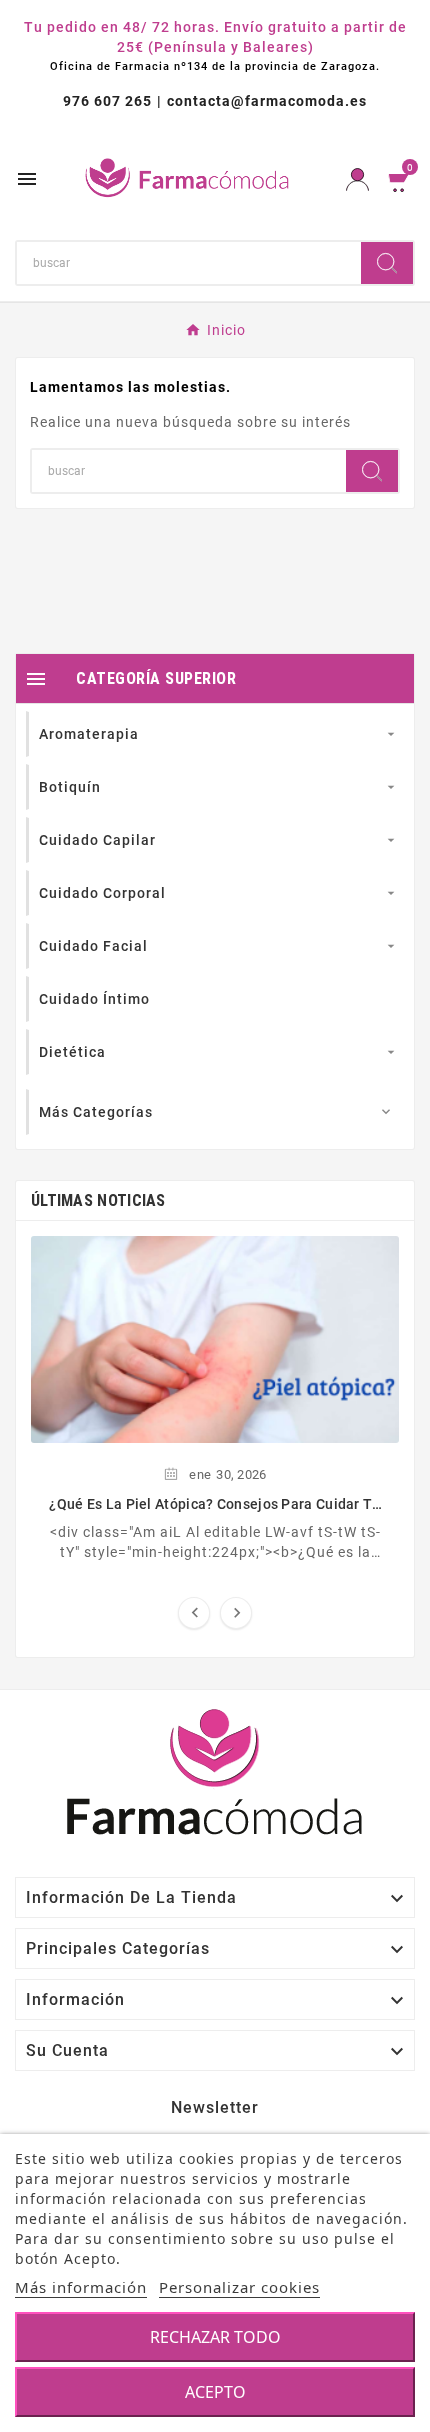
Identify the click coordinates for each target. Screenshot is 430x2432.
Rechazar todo (215, 2337)
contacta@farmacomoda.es (267, 101)
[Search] (387, 263)
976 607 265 (107, 101)
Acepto (215, 2392)
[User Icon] (357, 179)
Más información (81, 2287)
